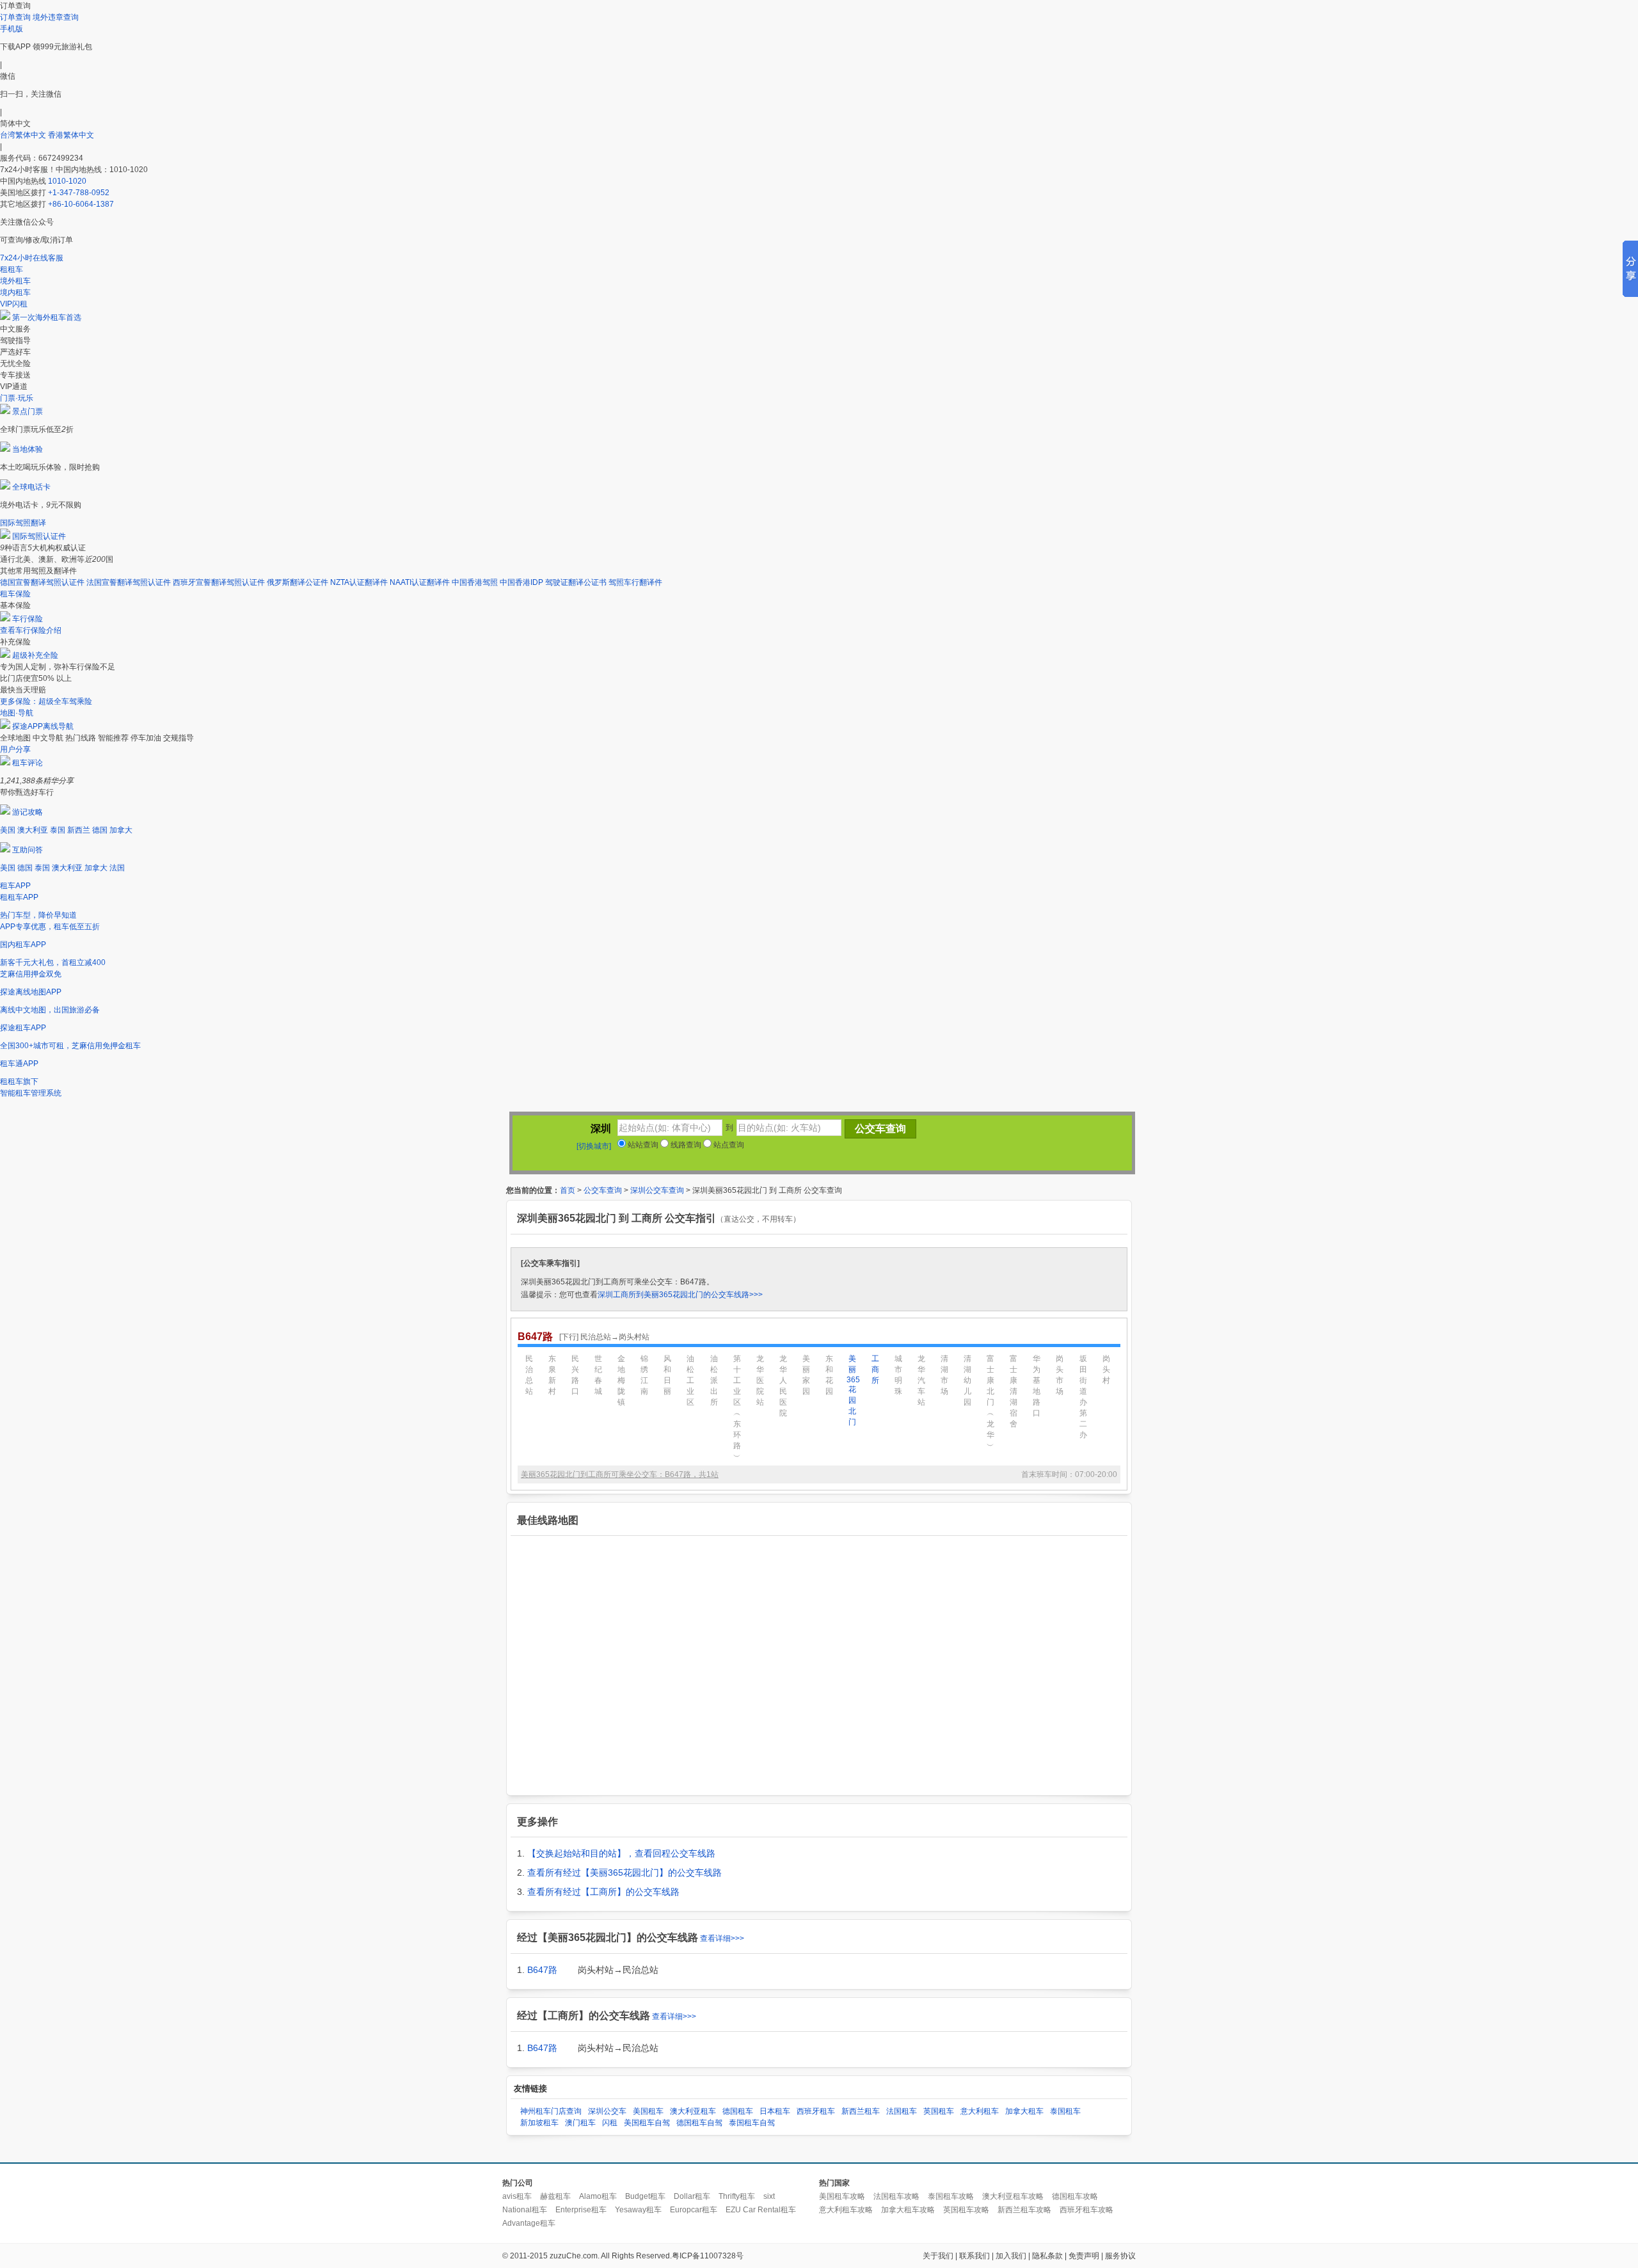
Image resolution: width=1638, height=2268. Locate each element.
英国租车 (939, 2111)
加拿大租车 (1024, 2111)
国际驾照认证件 (39, 536)
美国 (8, 830)
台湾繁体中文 (24, 135)
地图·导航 (17, 713)
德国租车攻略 (1075, 2196)
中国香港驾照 (475, 582)
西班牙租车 (816, 2111)
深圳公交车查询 (657, 1190)
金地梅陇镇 (621, 1380)
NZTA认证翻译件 (359, 582)
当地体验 (28, 449)
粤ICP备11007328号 (708, 2256)
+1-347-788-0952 (79, 193)
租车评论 (28, 763)
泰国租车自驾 (752, 2123)
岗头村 (1106, 1370)
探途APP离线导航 (43, 726)
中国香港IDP (521, 582)
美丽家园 (806, 1375)
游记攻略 (28, 812)
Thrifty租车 (737, 2196)
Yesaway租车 (638, 2210)
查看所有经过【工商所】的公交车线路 (603, 1892)
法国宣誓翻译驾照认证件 (129, 582)
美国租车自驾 (647, 2123)
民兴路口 (575, 1375)
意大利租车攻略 (846, 2210)
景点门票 (28, 411)
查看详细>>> (722, 1938)
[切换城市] (594, 1146)
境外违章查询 (56, 17)
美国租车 (648, 2111)
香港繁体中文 (71, 135)
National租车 (525, 2210)
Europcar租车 (694, 2210)
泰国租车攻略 (951, 2196)
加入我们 (1011, 2256)
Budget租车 (645, 2196)
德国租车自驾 (699, 2123)
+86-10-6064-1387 (81, 204)
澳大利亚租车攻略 (1013, 2196)
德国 (100, 830)
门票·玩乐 (17, 398)
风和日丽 (667, 1375)
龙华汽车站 (921, 1380)
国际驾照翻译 (23, 523)
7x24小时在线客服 (32, 258)
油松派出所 (714, 1380)
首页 (568, 1190)
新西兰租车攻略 (1024, 2210)
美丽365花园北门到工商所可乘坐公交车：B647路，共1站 (620, 1474)
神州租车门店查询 (551, 2111)
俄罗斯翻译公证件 (298, 582)
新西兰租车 (861, 2111)
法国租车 (902, 2111)
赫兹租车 (555, 2196)
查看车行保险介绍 (31, 630)
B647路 (542, 1970)
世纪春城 (598, 1375)
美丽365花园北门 (852, 1390)
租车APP (15, 886)
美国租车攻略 (842, 2196)
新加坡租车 (539, 2123)
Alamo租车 (598, 2196)
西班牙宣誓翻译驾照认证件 (219, 582)
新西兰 (79, 830)
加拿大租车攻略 (908, 2210)
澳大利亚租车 (693, 2111)
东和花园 (829, 1375)
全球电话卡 (31, 487)
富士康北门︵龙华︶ (990, 1402)
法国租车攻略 (896, 2196)
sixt (769, 2196)
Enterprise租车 (581, 2210)
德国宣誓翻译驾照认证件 (42, 582)
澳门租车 (580, 2123)
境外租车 (15, 281)
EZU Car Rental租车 (761, 2210)
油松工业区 (690, 1380)
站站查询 (642, 1145)
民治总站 (529, 1375)
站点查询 (728, 1145)
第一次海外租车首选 (47, 317)
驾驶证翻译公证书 (576, 582)
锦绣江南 (644, 1375)
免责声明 (1084, 2256)
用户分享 (15, 749)
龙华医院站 (760, 1380)
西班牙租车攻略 (1086, 2210)
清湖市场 (944, 1375)
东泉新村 (552, 1375)
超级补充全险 (35, 655)
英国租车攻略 (966, 2210)
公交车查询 (603, 1190)
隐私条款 (1047, 2256)
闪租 (610, 2123)
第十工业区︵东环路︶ (737, 1408)
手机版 (12, 29)
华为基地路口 (1037, 1386)
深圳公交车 (607, 2111)
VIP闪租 (14, 304)
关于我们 (938, 2256)
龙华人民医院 (783, 1386)
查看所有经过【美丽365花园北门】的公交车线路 (624, 1873)
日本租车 (775, 2111)
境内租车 (15, 292)
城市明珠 (898, 1375)
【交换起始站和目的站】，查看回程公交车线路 (621, 1853)
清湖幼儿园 (967, 1380)
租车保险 (15, 594)
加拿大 (121, 830)
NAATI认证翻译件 (420, 582)
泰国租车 (1065, 2111)
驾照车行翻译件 (635, 582)
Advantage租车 (529, 2223)
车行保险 (28, 619)
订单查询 (15, 17)
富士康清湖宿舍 (1014, 1391)
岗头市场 (1060, 1375)
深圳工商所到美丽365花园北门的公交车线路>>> (680, 1295)
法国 (117, 868)
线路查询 (685, 1145)
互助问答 (28, 850)
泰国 (58, 830)
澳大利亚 (33, 830)
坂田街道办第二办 (1083, 1397)
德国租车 (738, 2111)
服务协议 (1120, 2256)
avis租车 (517, 2196)
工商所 (875, 1370)
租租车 (12, 269)
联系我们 (974, 2256)
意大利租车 (980, 2111)
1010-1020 (67, 181)
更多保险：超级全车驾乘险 (46, 701)
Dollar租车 (692, 2196)
